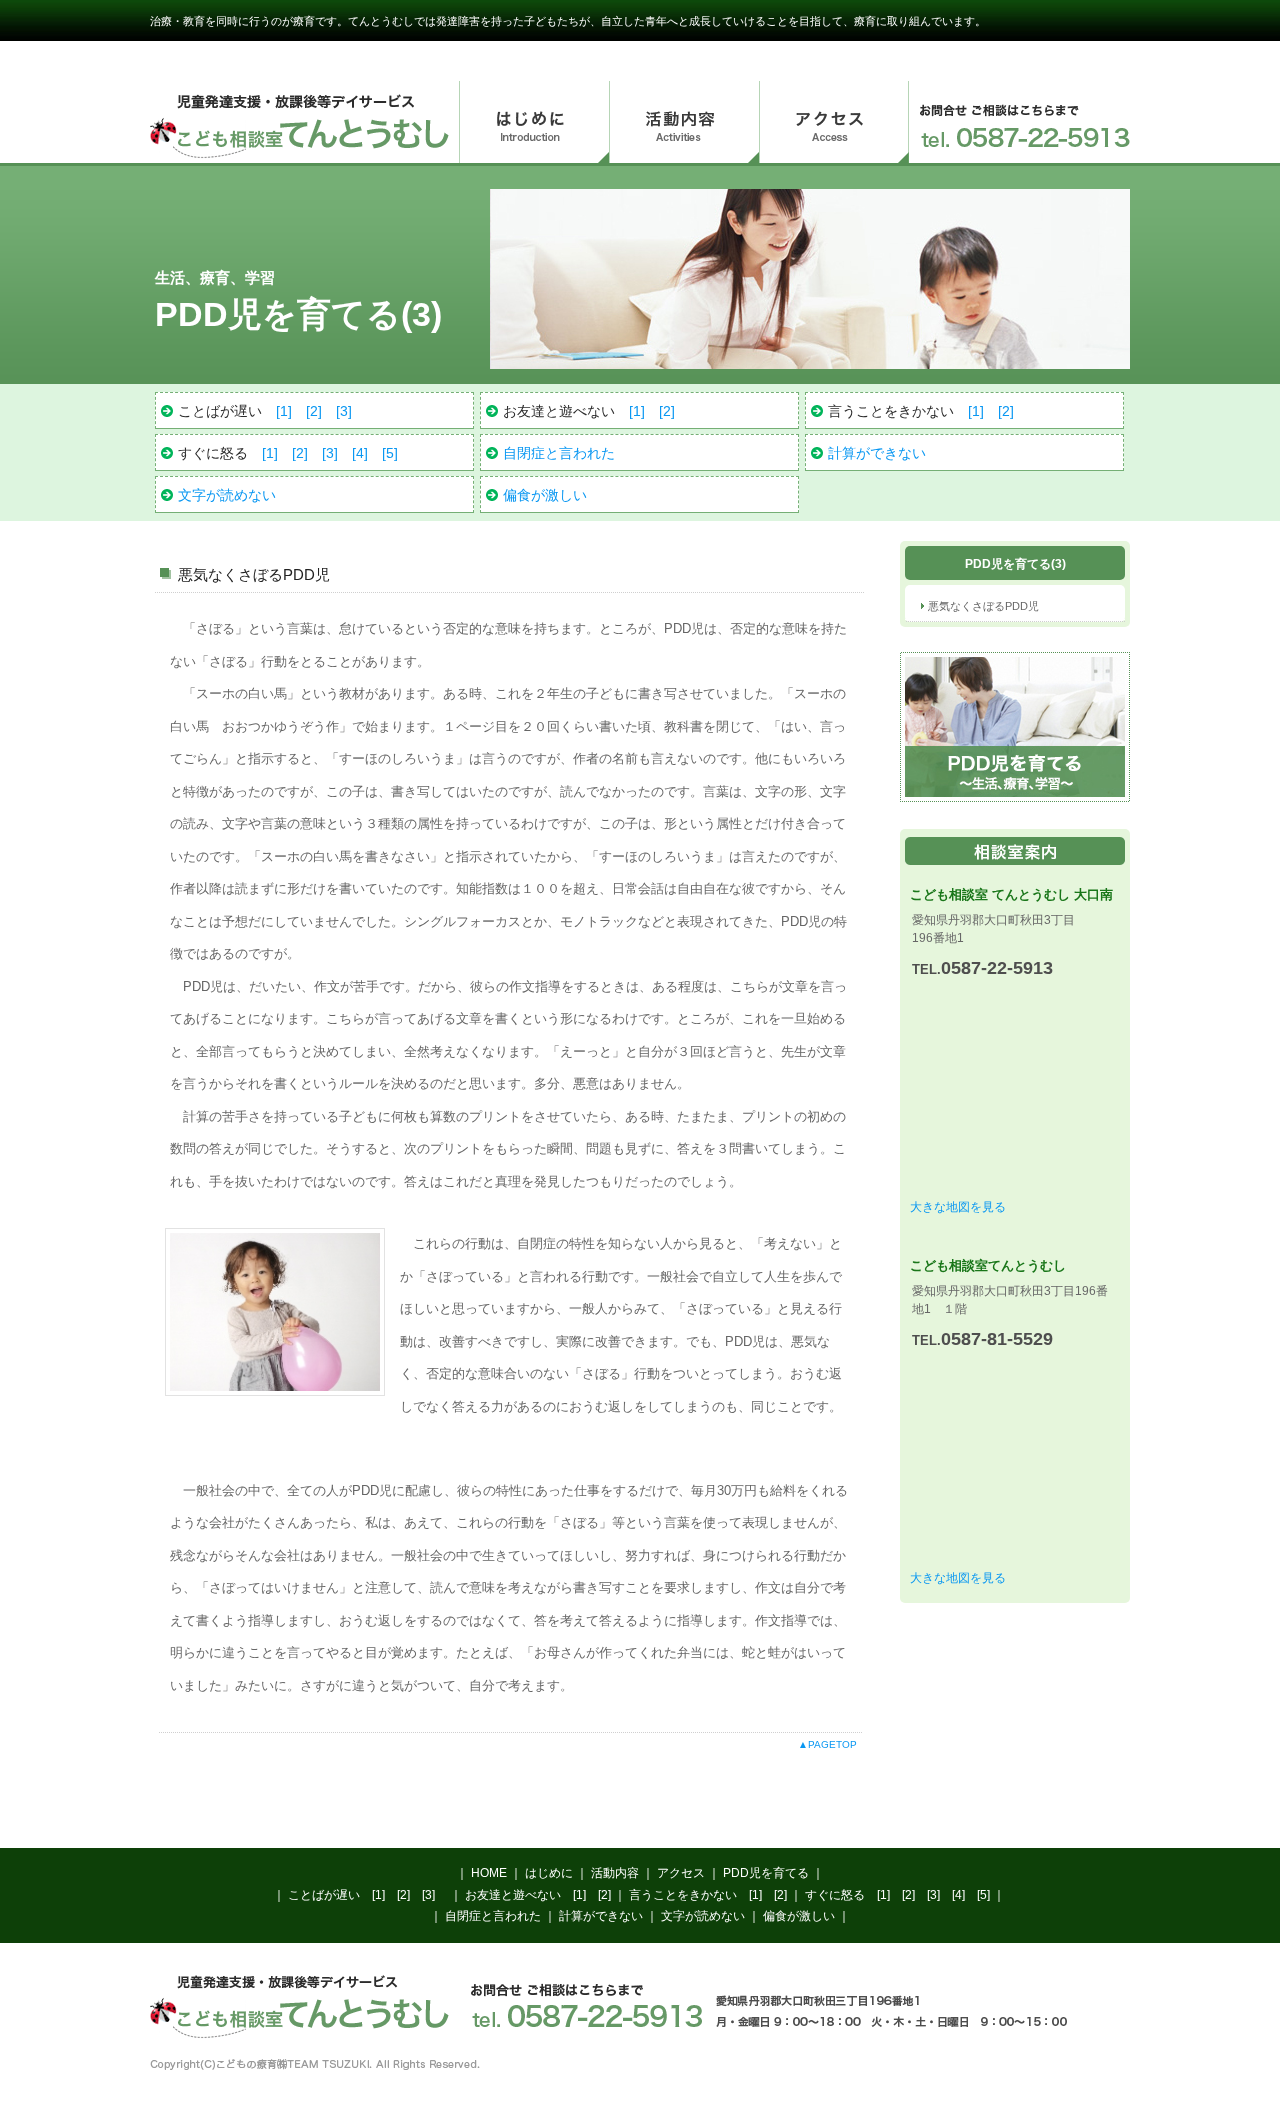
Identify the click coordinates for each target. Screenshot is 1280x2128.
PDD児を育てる (766, 1873)
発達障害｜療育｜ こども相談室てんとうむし (300, 122)
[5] (390, 453)
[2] (314, 411)
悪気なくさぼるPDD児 (983, 606)
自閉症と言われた (559, 453)
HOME (489, 1873)
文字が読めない (227, 495)
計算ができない (877, 453)
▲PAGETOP (827, 1744)
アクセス (834, 123)
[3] (344, 411)
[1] (284, 411)
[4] (360, 453)
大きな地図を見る (958, 1207)
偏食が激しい (545, 495)
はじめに (534, 123)
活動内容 (684, 123)
